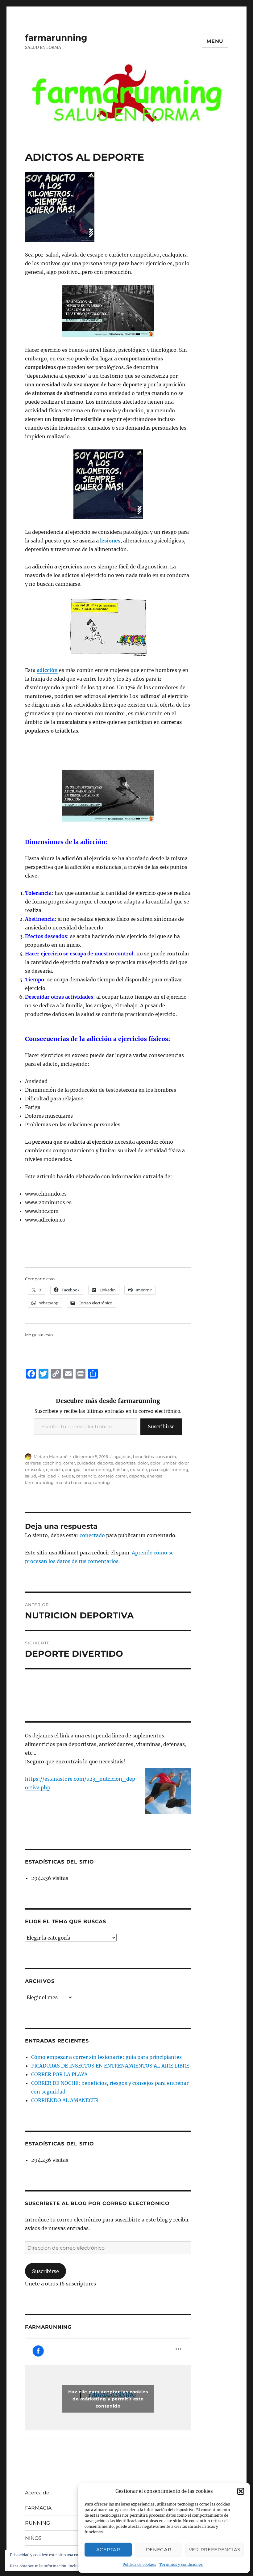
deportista (125, 1463)
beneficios (143, 1456)
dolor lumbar (163, 1463)
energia (73, 1469)
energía (155, 1476)
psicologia (159, 1469)
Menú (215, 41)
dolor (143, 1463)
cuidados (86, 1463)
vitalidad (47, 1476)
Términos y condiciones (181, 2564)
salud (31, 1476)
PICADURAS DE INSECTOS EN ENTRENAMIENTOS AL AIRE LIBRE (110, 2066)
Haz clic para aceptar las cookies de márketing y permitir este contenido (108, 2399)
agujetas (122, 1456)
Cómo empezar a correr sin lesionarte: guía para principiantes (106, 2057)
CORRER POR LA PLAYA (59, 2074)
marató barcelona (73, 1482)
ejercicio (54, 1469)
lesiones (110, 541)
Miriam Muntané (51, 1456)
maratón (139, 1469)
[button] (241, 2491)
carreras (33, 1463)
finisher (120, 1469)
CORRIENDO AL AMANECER (65, 2100)
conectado (92, 1535)
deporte (105, 1463)
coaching (52, 1463)
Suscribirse (161, 1426)
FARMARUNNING (48, 2327)
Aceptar (108, 2550)
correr (69, 1463)
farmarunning (56, 38)
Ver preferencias (215, 2550)
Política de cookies (139, 2564)
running (180, 1469)
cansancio (166, 1456)
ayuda (68, 1476)
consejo (106, 1476)
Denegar (159, 2550)
